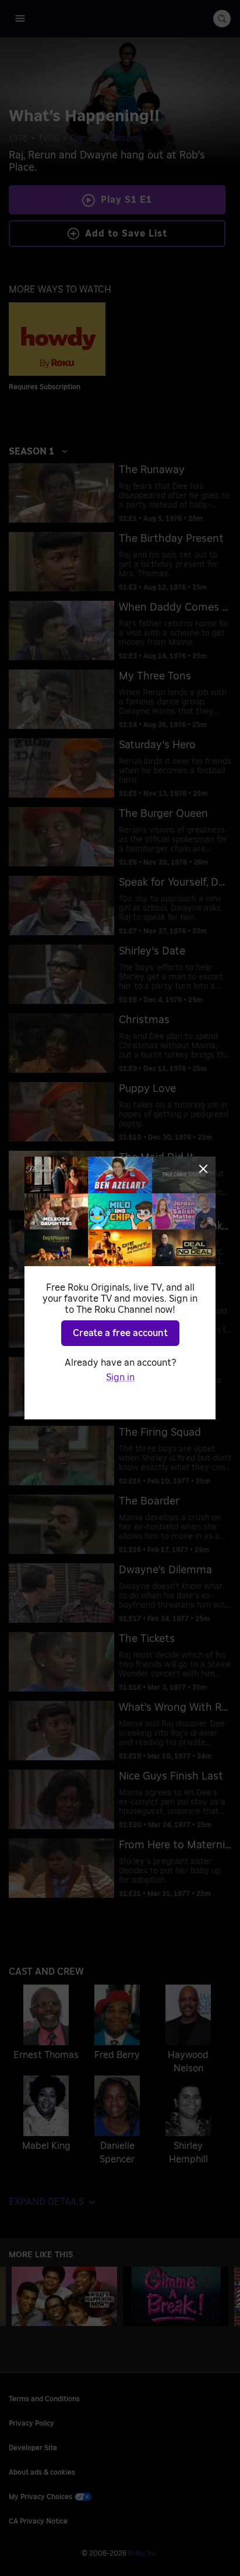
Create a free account (120, 1333)
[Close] (203, 1169)
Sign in (120, 1377)
